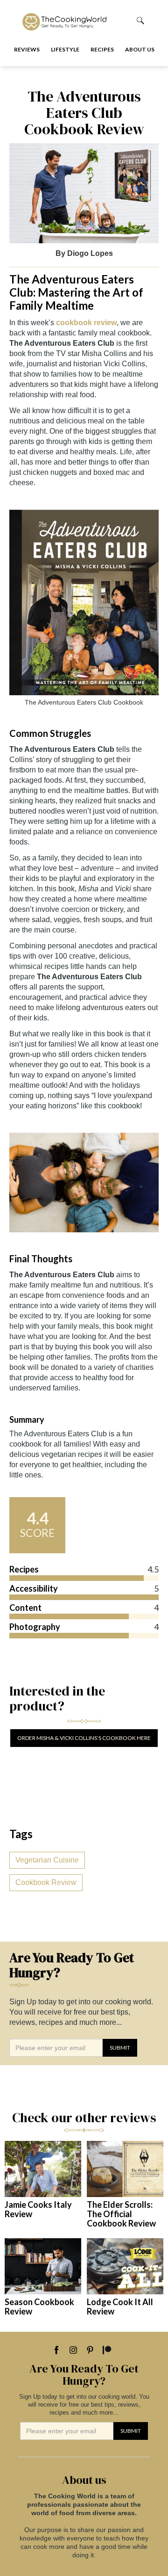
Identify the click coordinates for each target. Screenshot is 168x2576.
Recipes (102, 49)
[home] (71, 20)
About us (140, 49)
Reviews (27, 49)
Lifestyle (65, 49)
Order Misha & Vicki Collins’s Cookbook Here (84, 1738)
